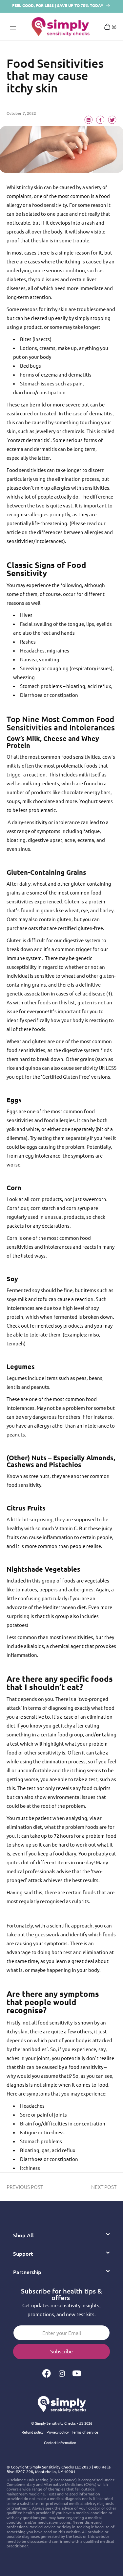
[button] (13, 27)
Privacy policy (58, 2432)
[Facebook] (100, 121)
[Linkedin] (89, 121)
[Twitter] (112, 121)
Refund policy (32, 2432)
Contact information (60, 2442)
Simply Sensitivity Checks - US (59, 2423)
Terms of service (85, 2432)
